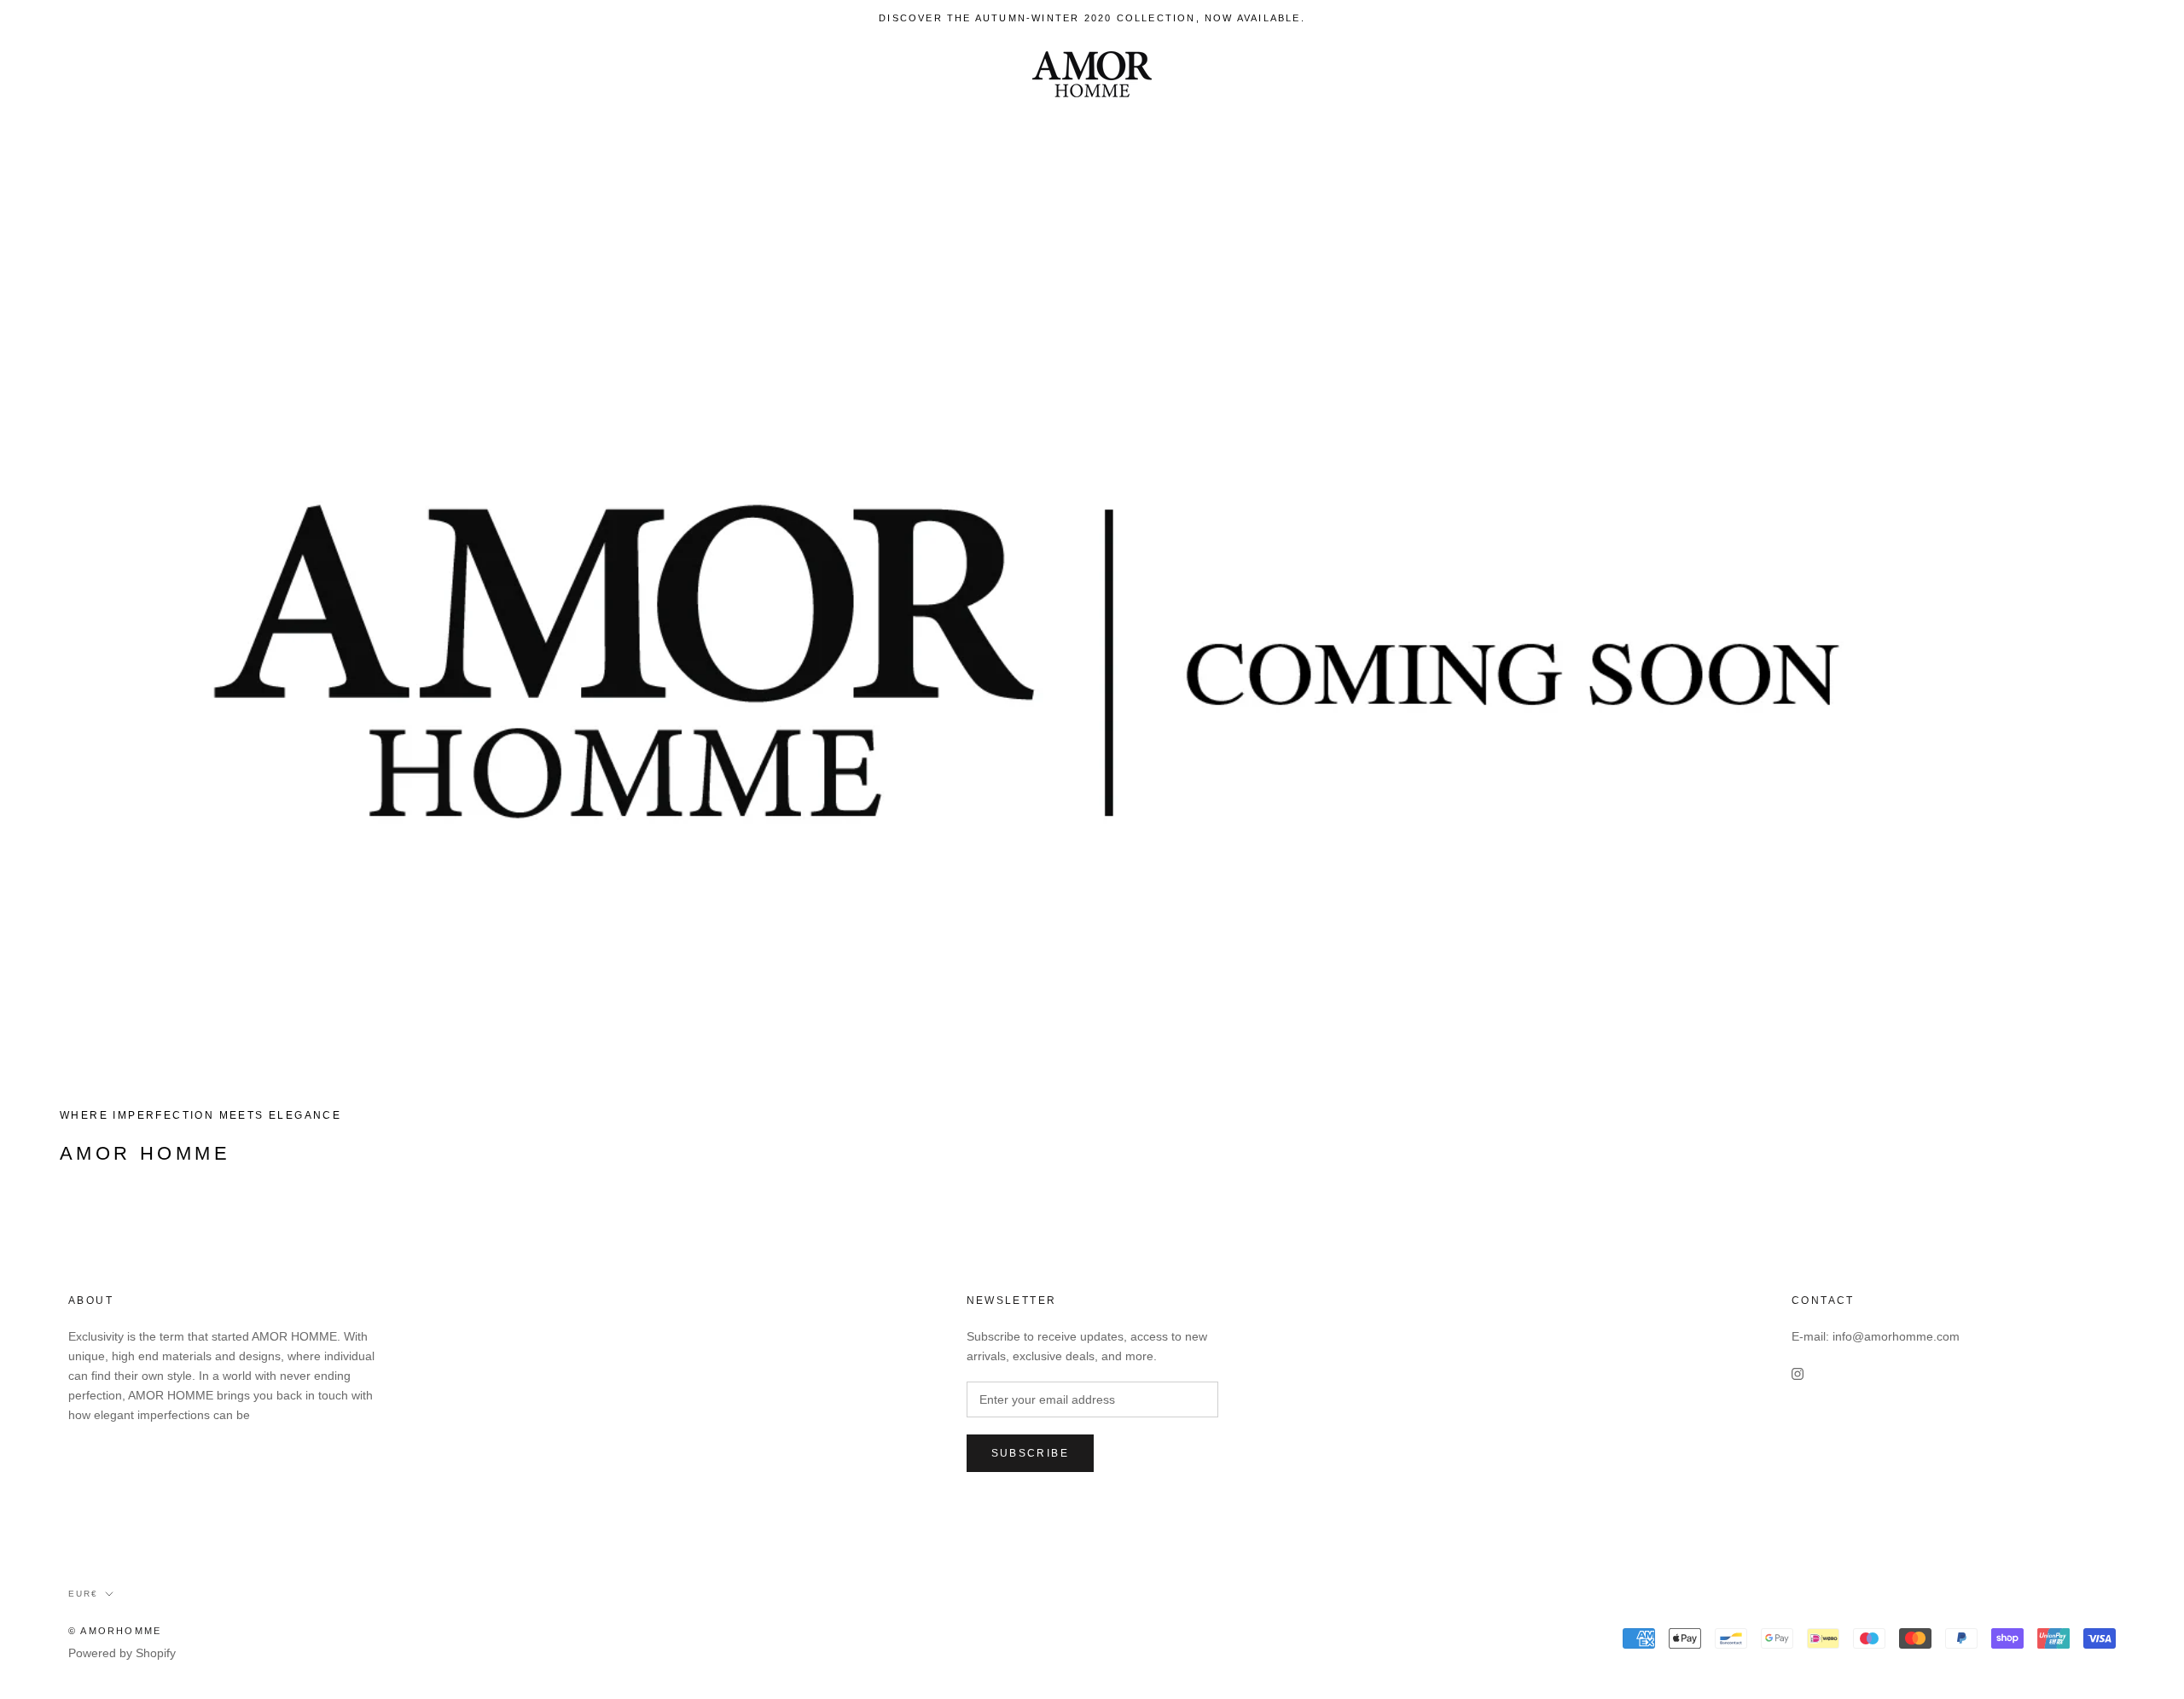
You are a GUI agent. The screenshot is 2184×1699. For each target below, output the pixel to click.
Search (2031, 75)
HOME (62, 75)
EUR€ (1876, 75)
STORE (140, 75)
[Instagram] (1798, 1373)
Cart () (2111, 74)
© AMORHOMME (115, 1631)
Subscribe (1031, 1453)
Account (1957, 75)
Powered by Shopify (122, 1653)
